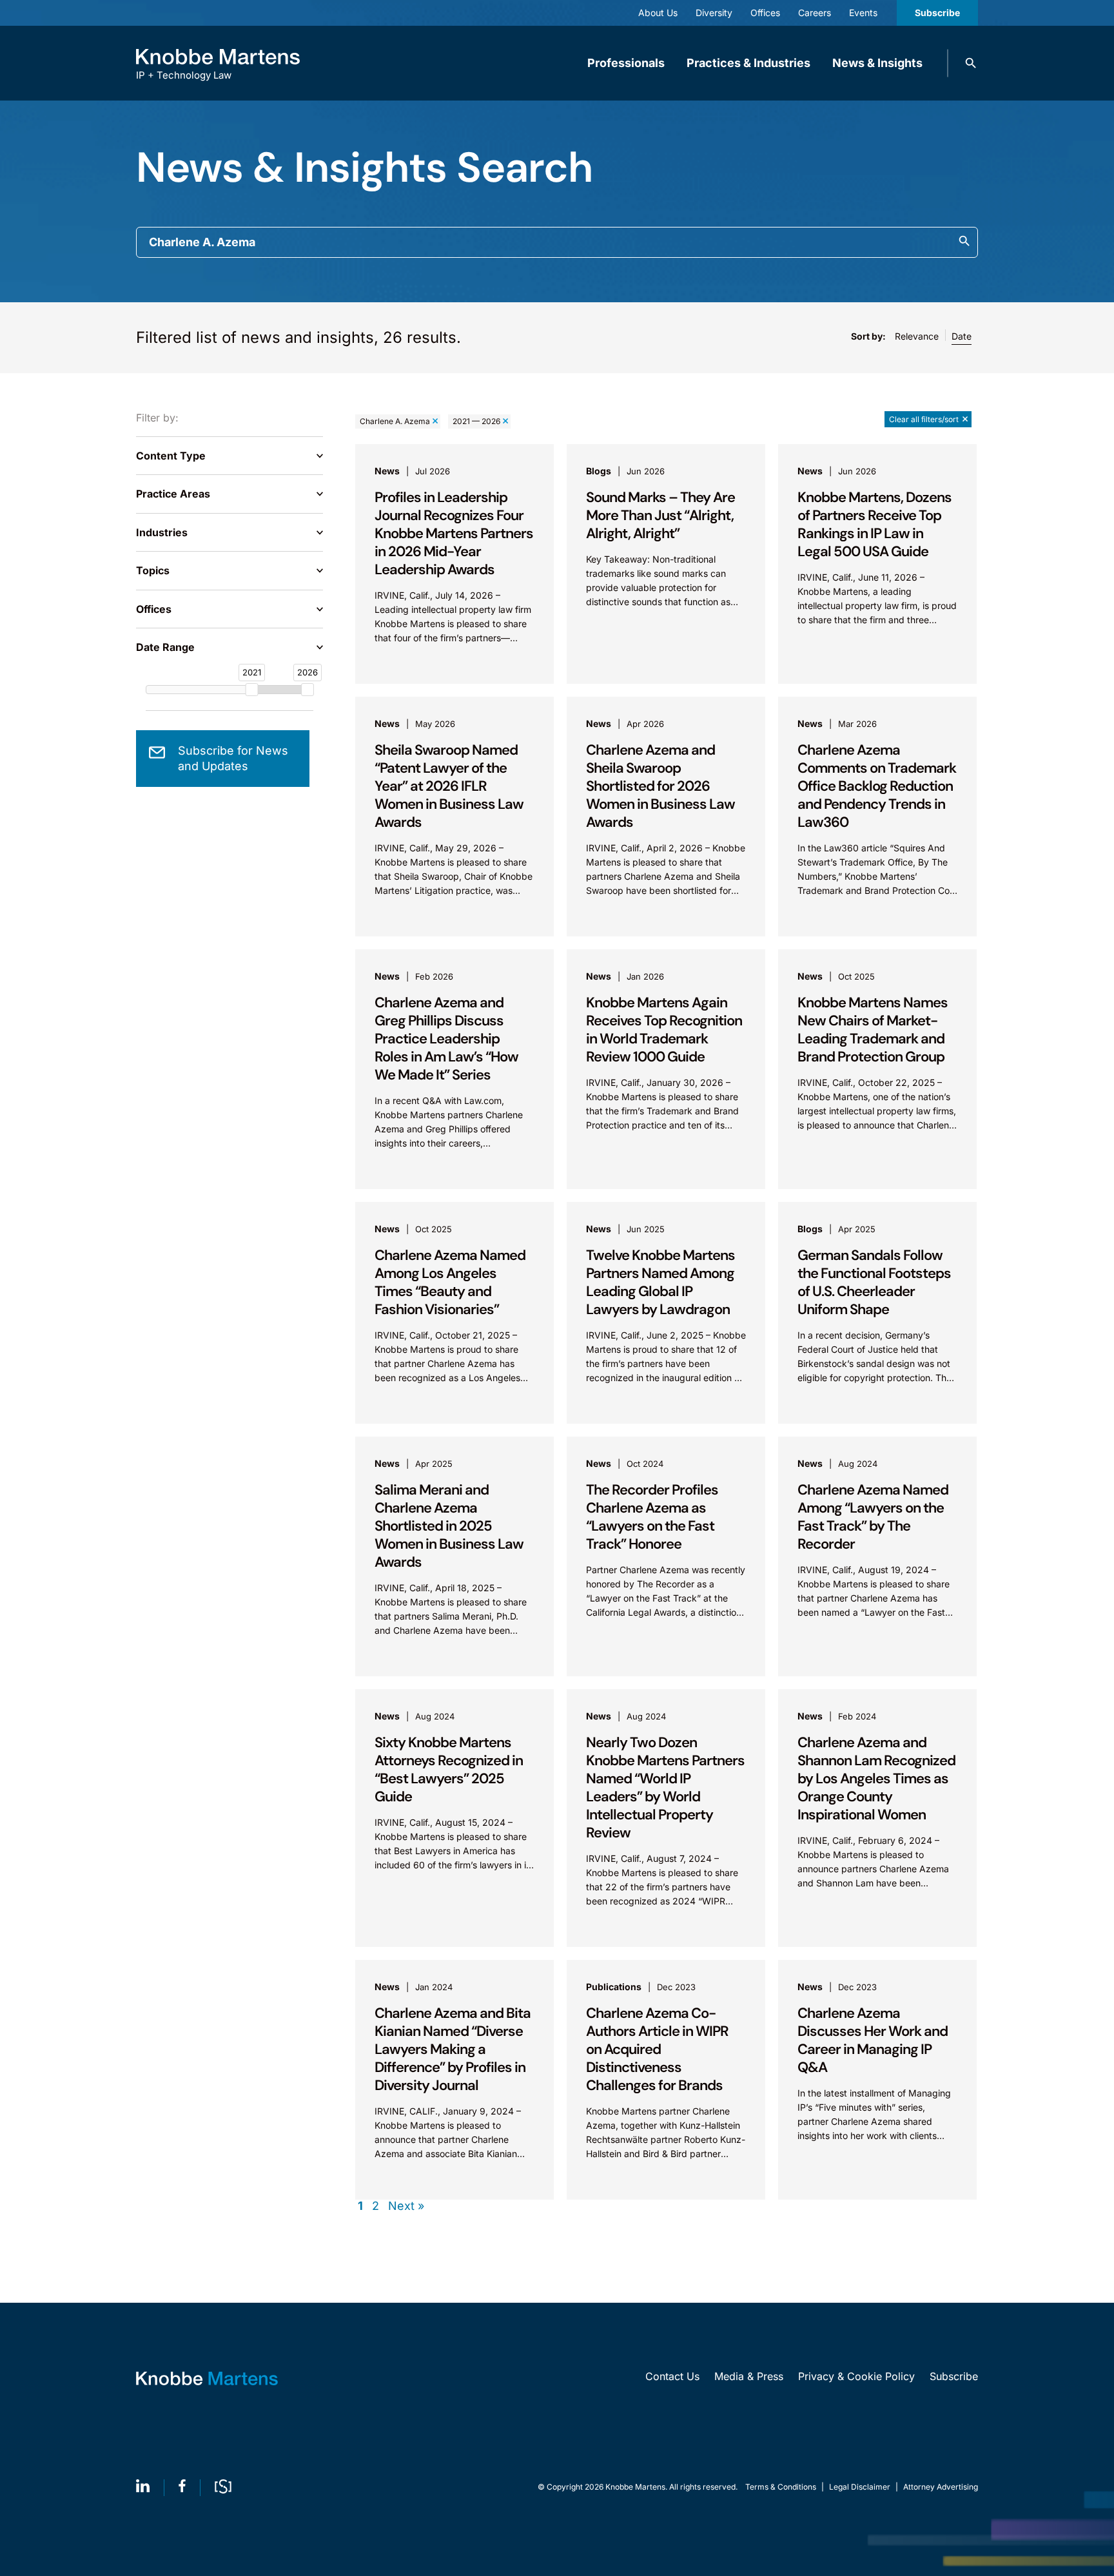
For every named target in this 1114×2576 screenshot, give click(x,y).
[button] (971, 63)
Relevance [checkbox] (917, 336)
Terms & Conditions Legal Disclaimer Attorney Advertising (862, 2487)
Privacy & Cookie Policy (856, 2376)
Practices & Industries (748, 63)
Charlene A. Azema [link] (395, 421)
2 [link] (376, 2206)
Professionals (626, 63)
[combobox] (557, 242)
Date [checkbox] (962, 336)
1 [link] (360, 2206)
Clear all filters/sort (924, 419)
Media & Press (749, 2376)
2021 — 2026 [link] (476, 421)
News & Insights (877, 63)
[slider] (252, 690)
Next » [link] (406, 2206)
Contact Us (672, 2376)
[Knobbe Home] (207, 2378)
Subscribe (937, 13)
